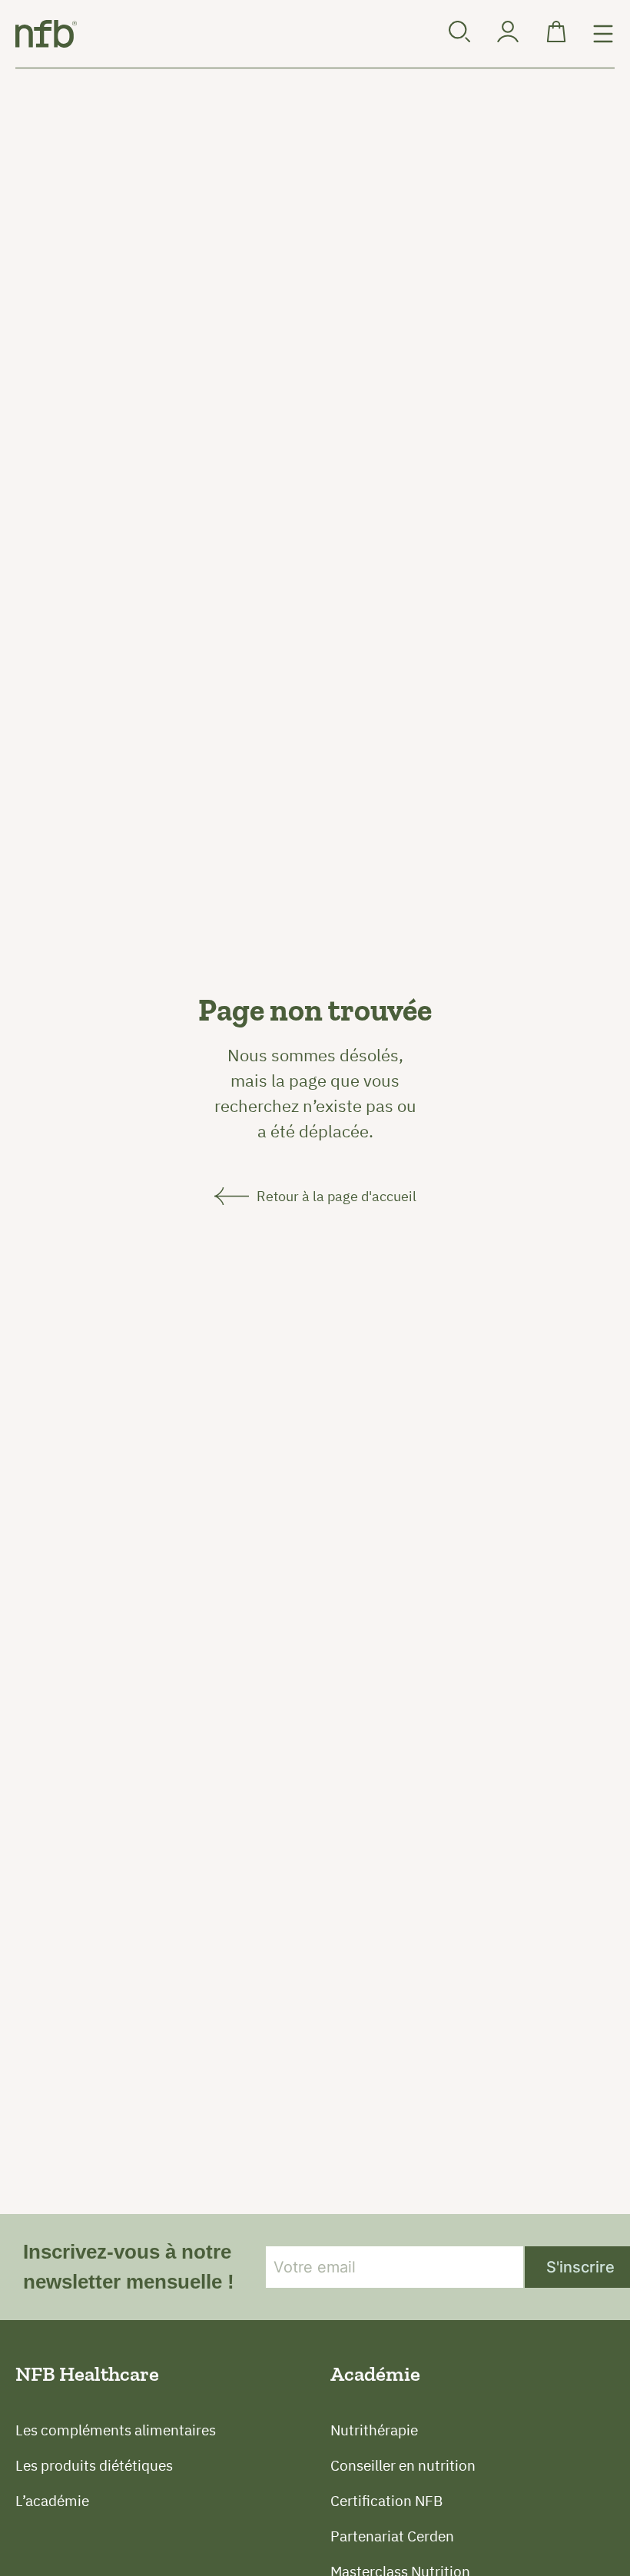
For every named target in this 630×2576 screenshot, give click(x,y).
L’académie (52, 2501)
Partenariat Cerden (392, 2536)
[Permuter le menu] (603, 34)
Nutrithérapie (374, 2430)
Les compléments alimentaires (116, 2430)
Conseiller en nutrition (403, 2465)
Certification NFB (386, 2501)
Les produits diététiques (94, 2465)
